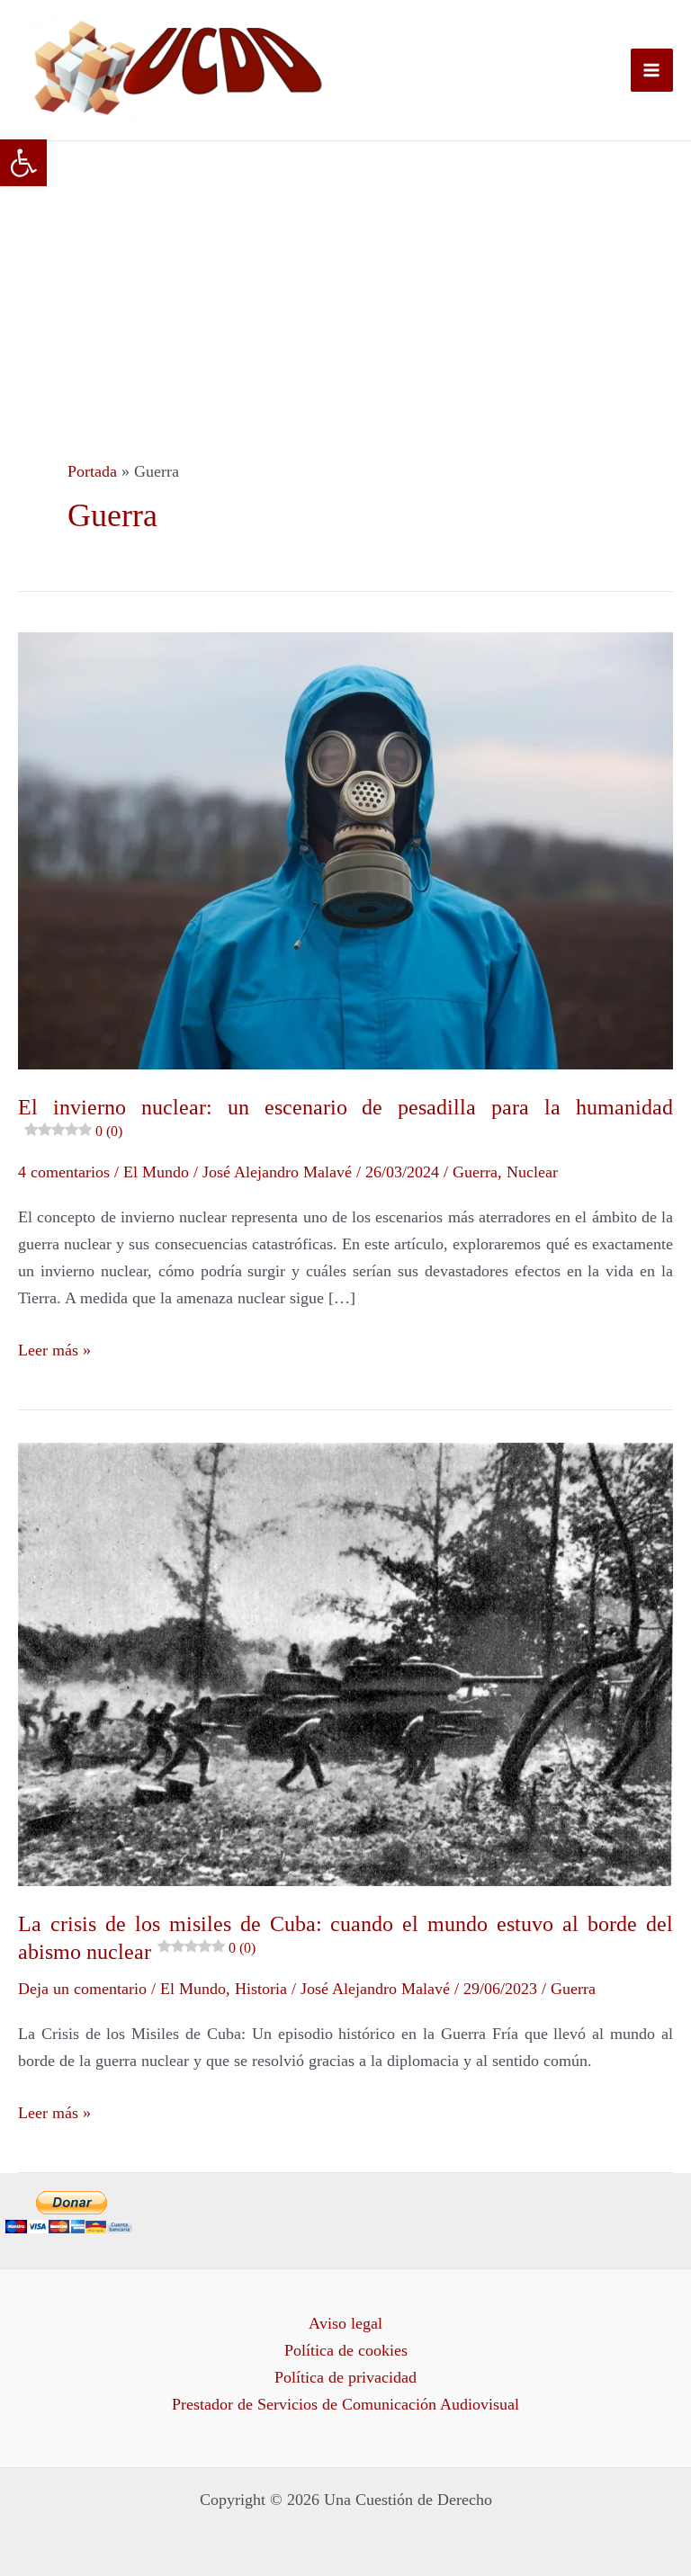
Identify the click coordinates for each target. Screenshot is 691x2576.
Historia (261, 1989)
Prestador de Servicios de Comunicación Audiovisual (345, 2404)
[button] (23, 163)
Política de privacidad (345, 2377)
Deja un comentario (82, 1989)
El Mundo (156, 1172)
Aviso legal (345, 2323)
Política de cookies (346, 2350)
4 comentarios (64, 1172)
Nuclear (532, 1172)
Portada (92, 471)
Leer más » (54, 1348)
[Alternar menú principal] (652, 70)
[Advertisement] (345, 276)
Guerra (475, 1172)
